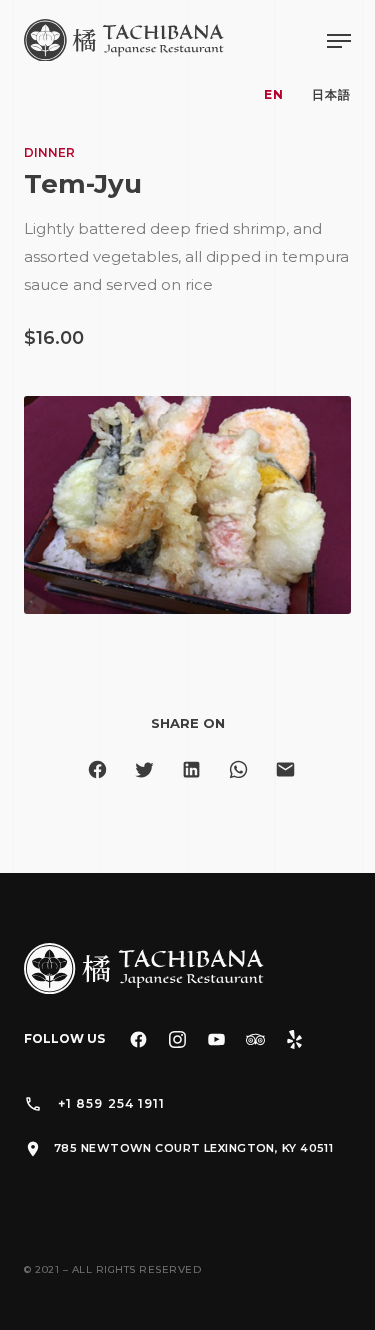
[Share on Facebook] (97, 769)
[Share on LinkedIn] (191, 769)
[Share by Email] (285, 769)
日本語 (331, 94)
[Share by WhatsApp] (238, 769)
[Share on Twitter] (144, 769)
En (274, 94)
